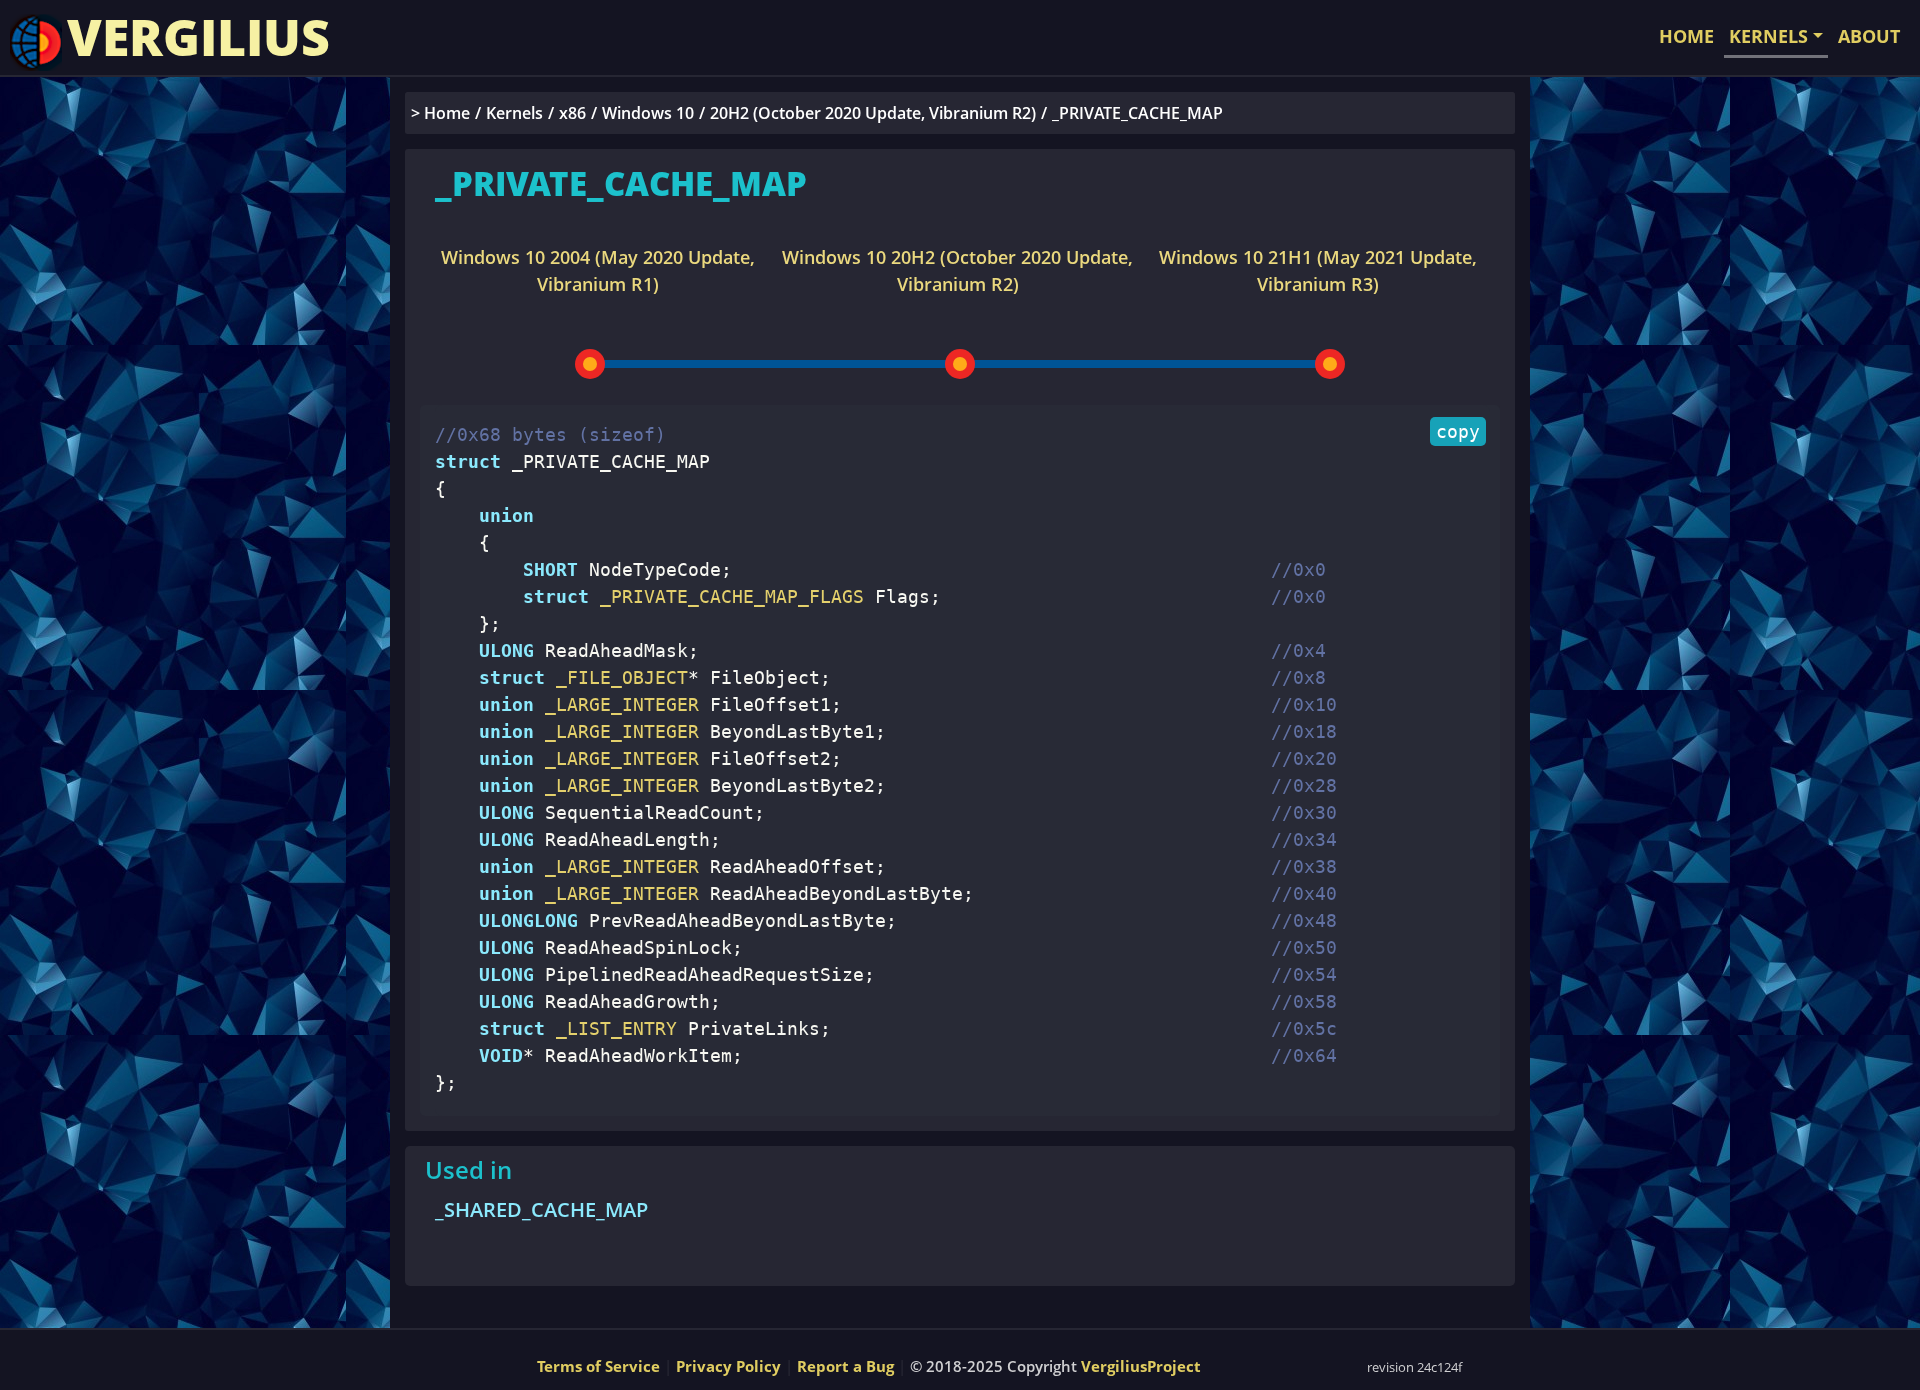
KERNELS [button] (1768, 36)
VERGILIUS (198, 37)
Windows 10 (648, 113)
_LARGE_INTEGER (616, 704)
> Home (440, 113)
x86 (572, 113)
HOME (1686, 36)
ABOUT (1869, 36)
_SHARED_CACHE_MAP (541, 1209)
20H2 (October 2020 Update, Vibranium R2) (873, 113)
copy (1458, 431)
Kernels (514, 113)
